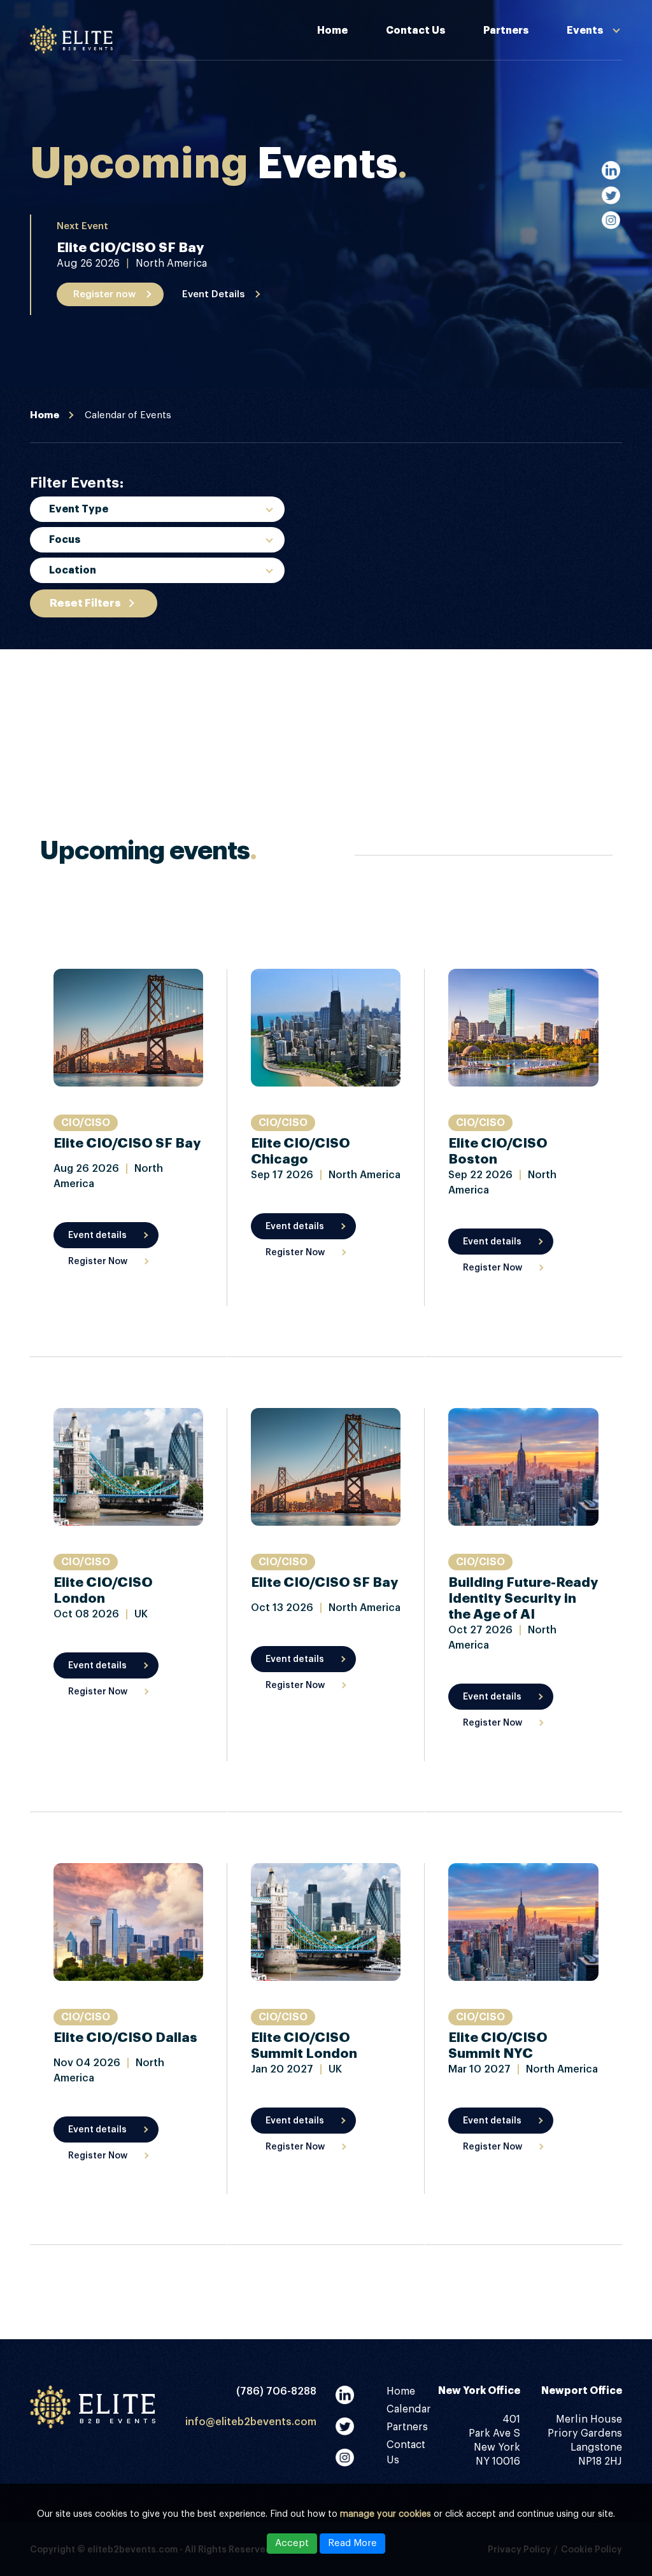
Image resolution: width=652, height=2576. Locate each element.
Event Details (213, 294)
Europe (68, 598)
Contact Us (415, 31)
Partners (506, 31)
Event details (97, 1235)
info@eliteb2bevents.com (251, 2422)
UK (56, 673)
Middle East (80, 623)
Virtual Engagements (546, 132)
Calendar (409, 2409)
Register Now (98, 1262)
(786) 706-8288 (276, 2391)
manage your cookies (386, 2514)
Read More (352, 2543)
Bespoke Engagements (550, 74)
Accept (292, 2543)
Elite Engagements (540, 160)
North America (87, 648)
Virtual (67, 698)
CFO (60, 742)
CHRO (64, 717)
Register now (104, 294)
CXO (60, 766)
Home (332, 31)
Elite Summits (527, 103)
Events (585, 31)
